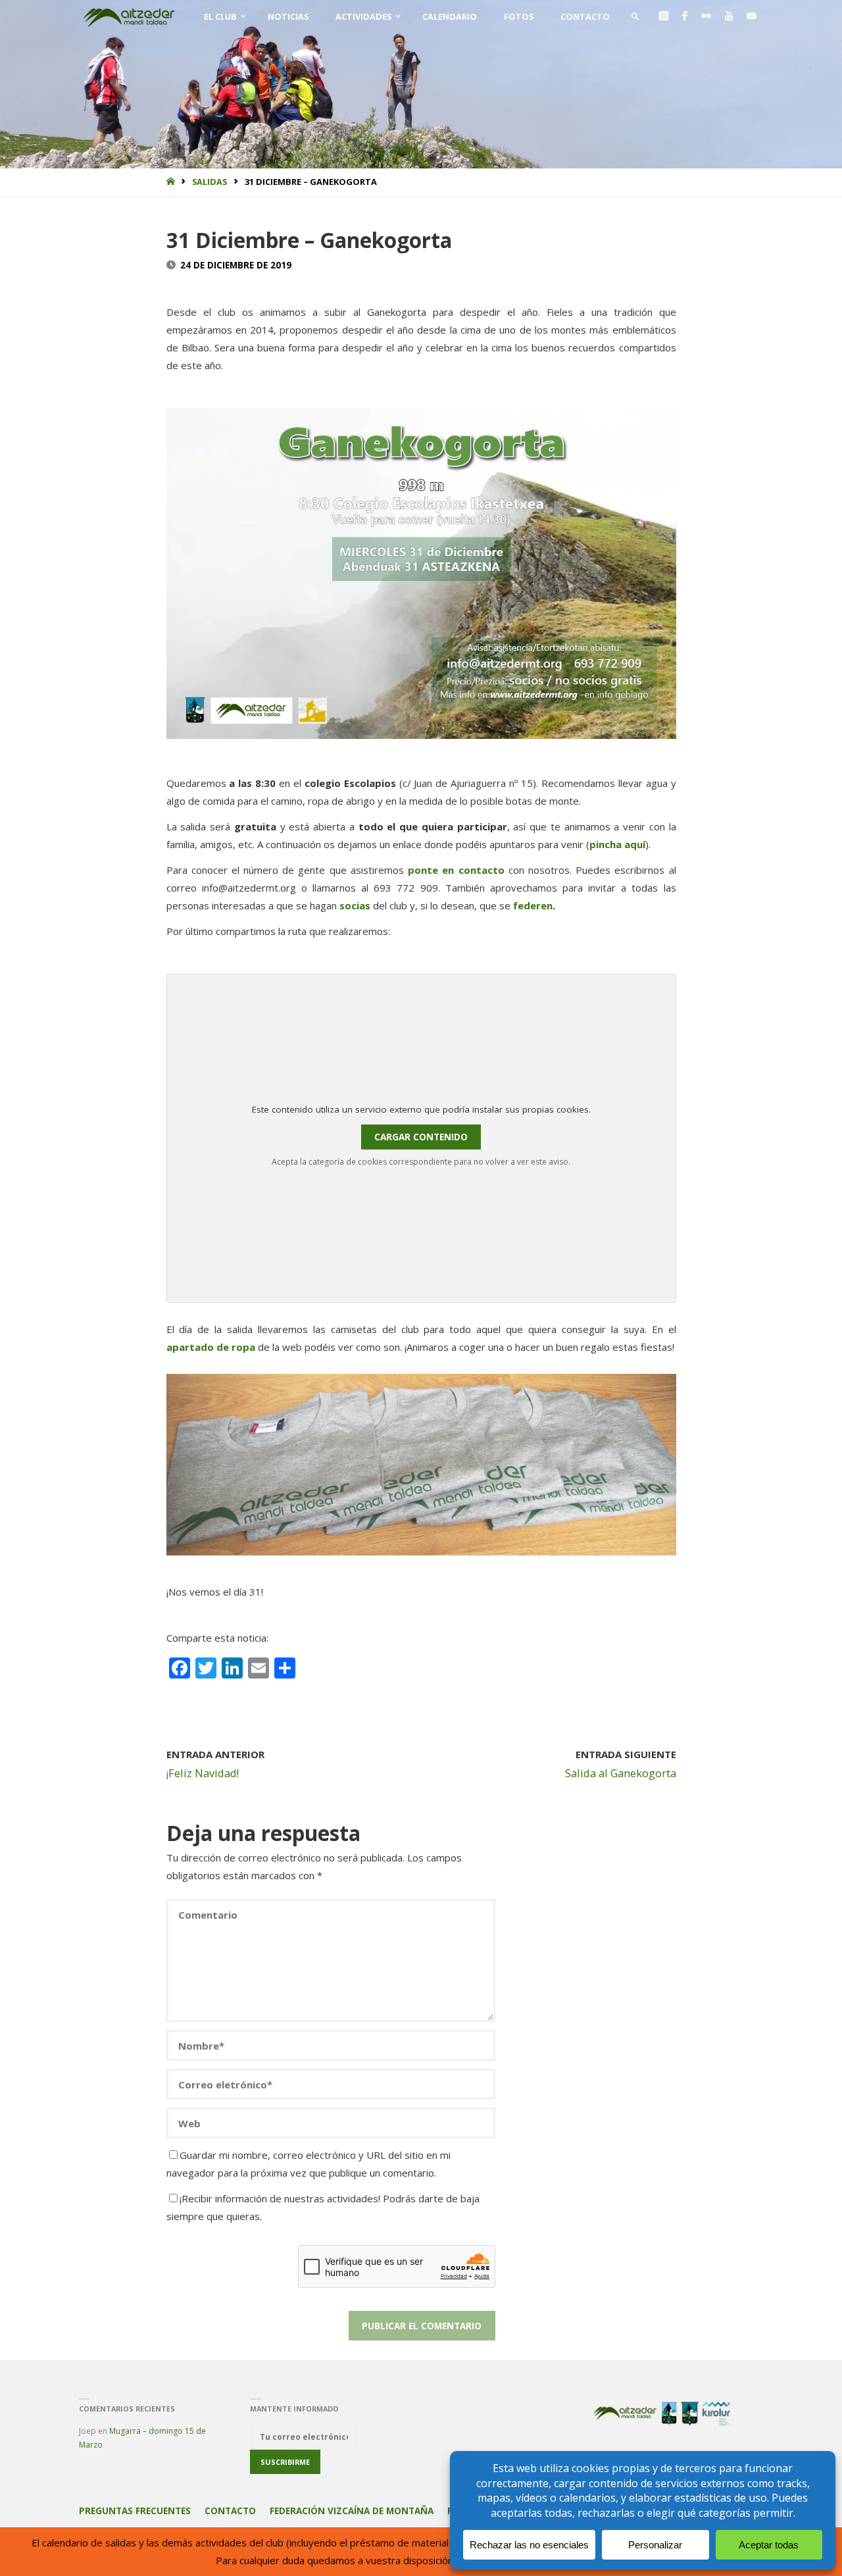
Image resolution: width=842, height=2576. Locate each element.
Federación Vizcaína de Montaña (352, 2511)
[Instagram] (663, 16)
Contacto (230, 2511)
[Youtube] (729, 16)
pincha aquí (617, 844)
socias (355, 905)
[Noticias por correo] (751, 16)
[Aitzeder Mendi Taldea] (130, 16)
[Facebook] (684, 16)
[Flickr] (706, 16)
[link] (635, 16)
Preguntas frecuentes (135, 2511)
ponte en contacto (456, 870)
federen (533, 905)
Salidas (210, 182)
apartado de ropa (211, 1347)
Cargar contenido (421, 1137)
